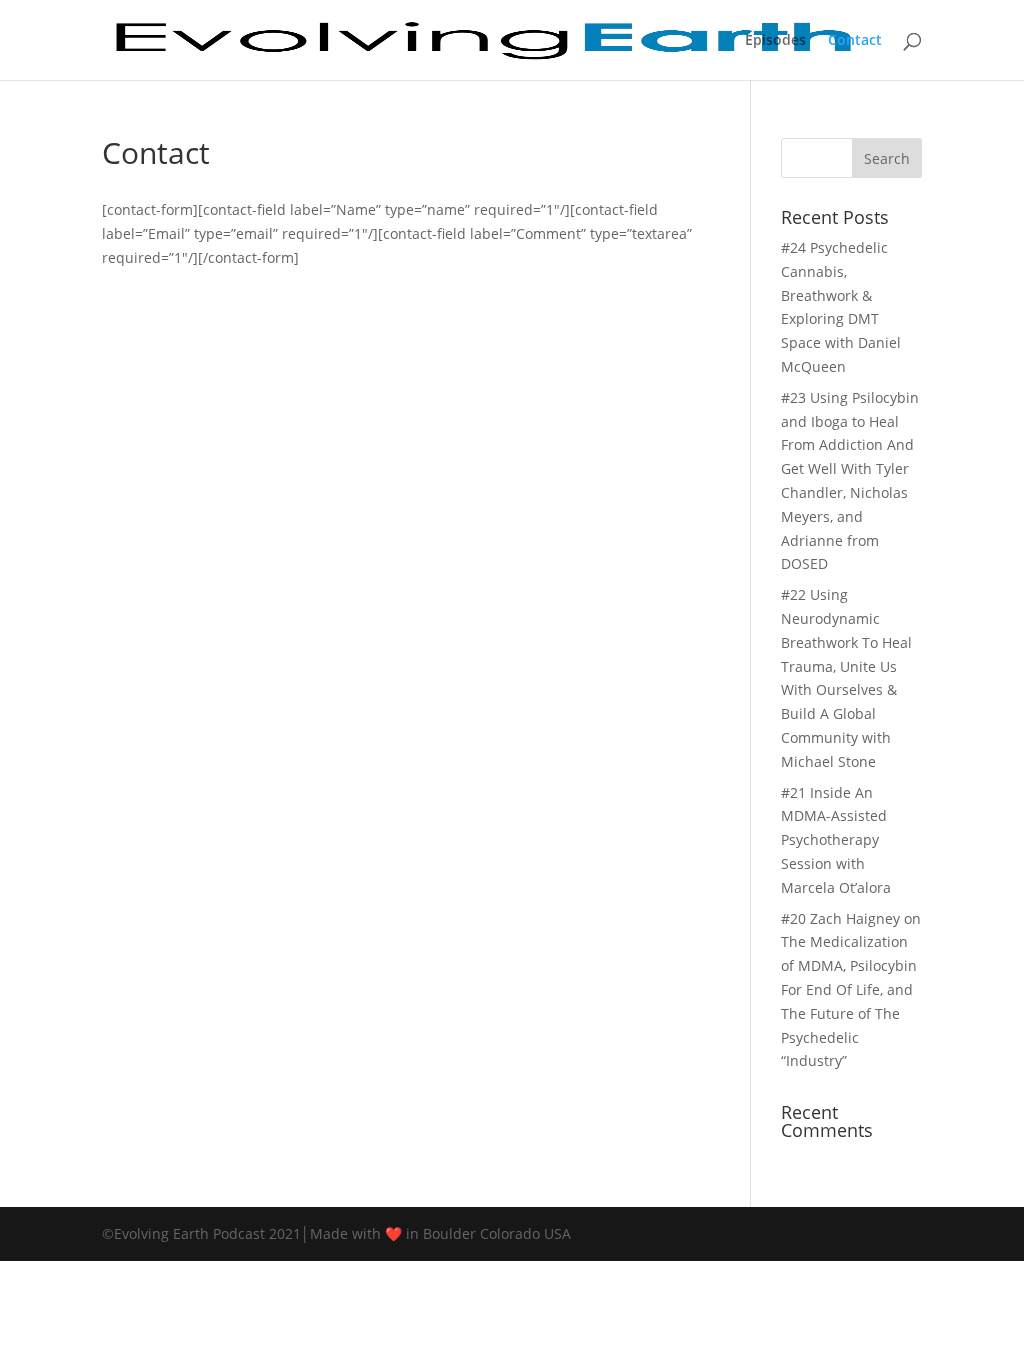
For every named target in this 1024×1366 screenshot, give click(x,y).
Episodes (775, 41)
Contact (855, 41)
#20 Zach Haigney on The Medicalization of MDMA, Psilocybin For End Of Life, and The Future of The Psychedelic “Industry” (851, 990)
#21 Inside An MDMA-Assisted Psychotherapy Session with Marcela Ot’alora (836, 840)
